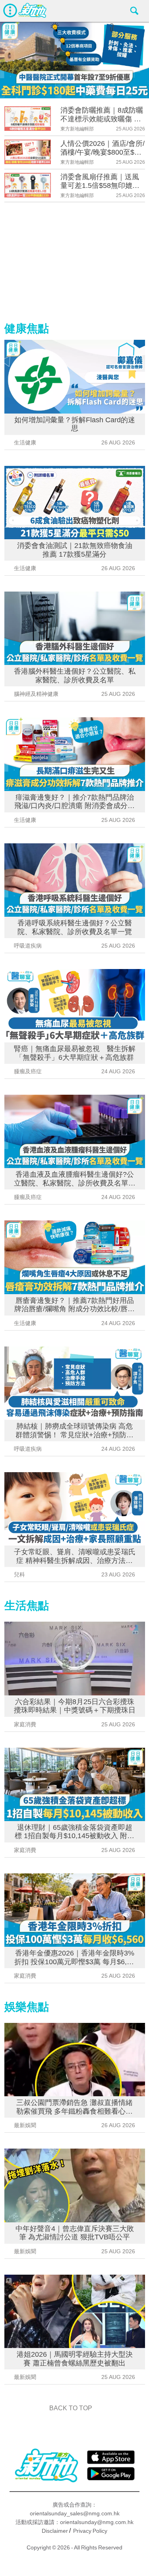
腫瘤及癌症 (28, 1071)
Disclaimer (55, 2531)
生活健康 (25, 442)
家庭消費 (25, 1724)
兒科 (19, 1574)
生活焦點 (27, 1606)
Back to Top (71, 2408)
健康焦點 (27, 328)
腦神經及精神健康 (36, 694)
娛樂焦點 (27, 2007)
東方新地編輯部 (77, 129)
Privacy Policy (90, 2531)
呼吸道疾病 (28, 946)
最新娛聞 (25, 2125)
